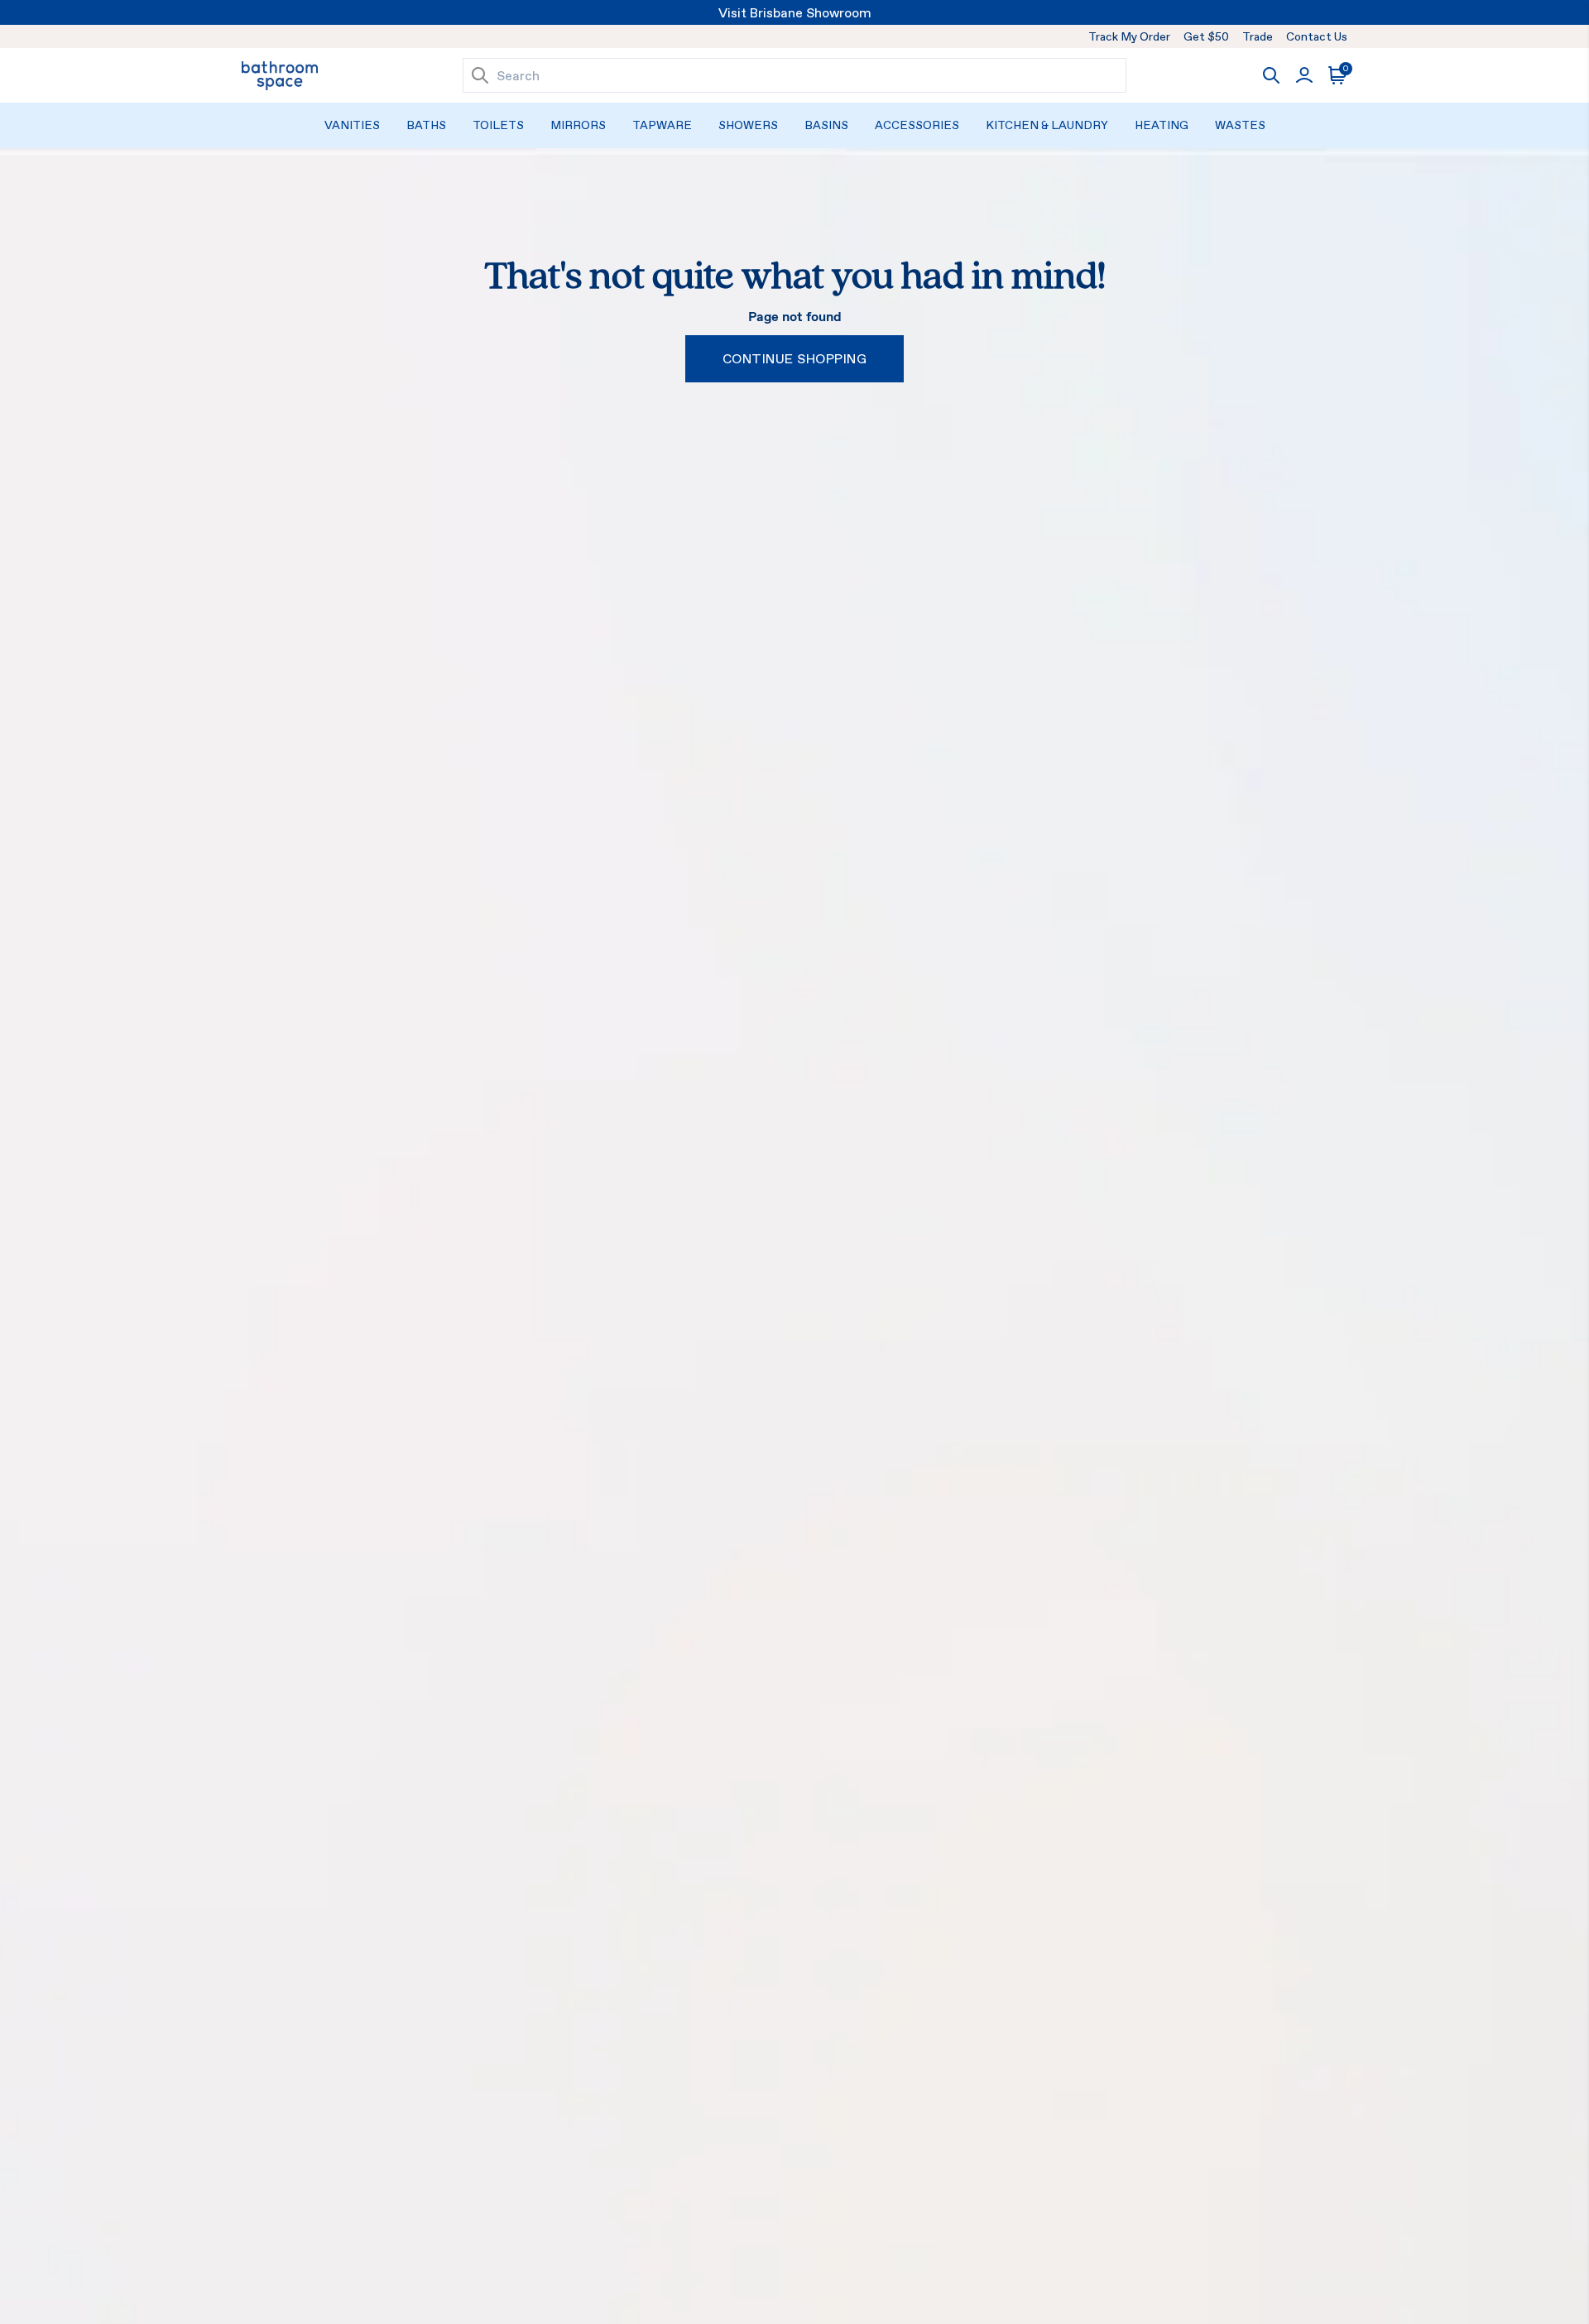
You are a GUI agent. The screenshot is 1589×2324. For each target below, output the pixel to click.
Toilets (498, 125)
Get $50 (1206, 36)
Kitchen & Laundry (1047, 125)
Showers (748, 125)
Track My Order (1129, 36)
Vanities (352, 125)
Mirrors (578, 125)
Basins (826, 125)
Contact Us (1317, 36)
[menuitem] (352, 125)
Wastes (1240, 125)
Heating (1162, 125)
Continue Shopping (794, 358)
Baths (426, 125)
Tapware (662, 125)
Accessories (917, 125)
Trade (1258, 36)
